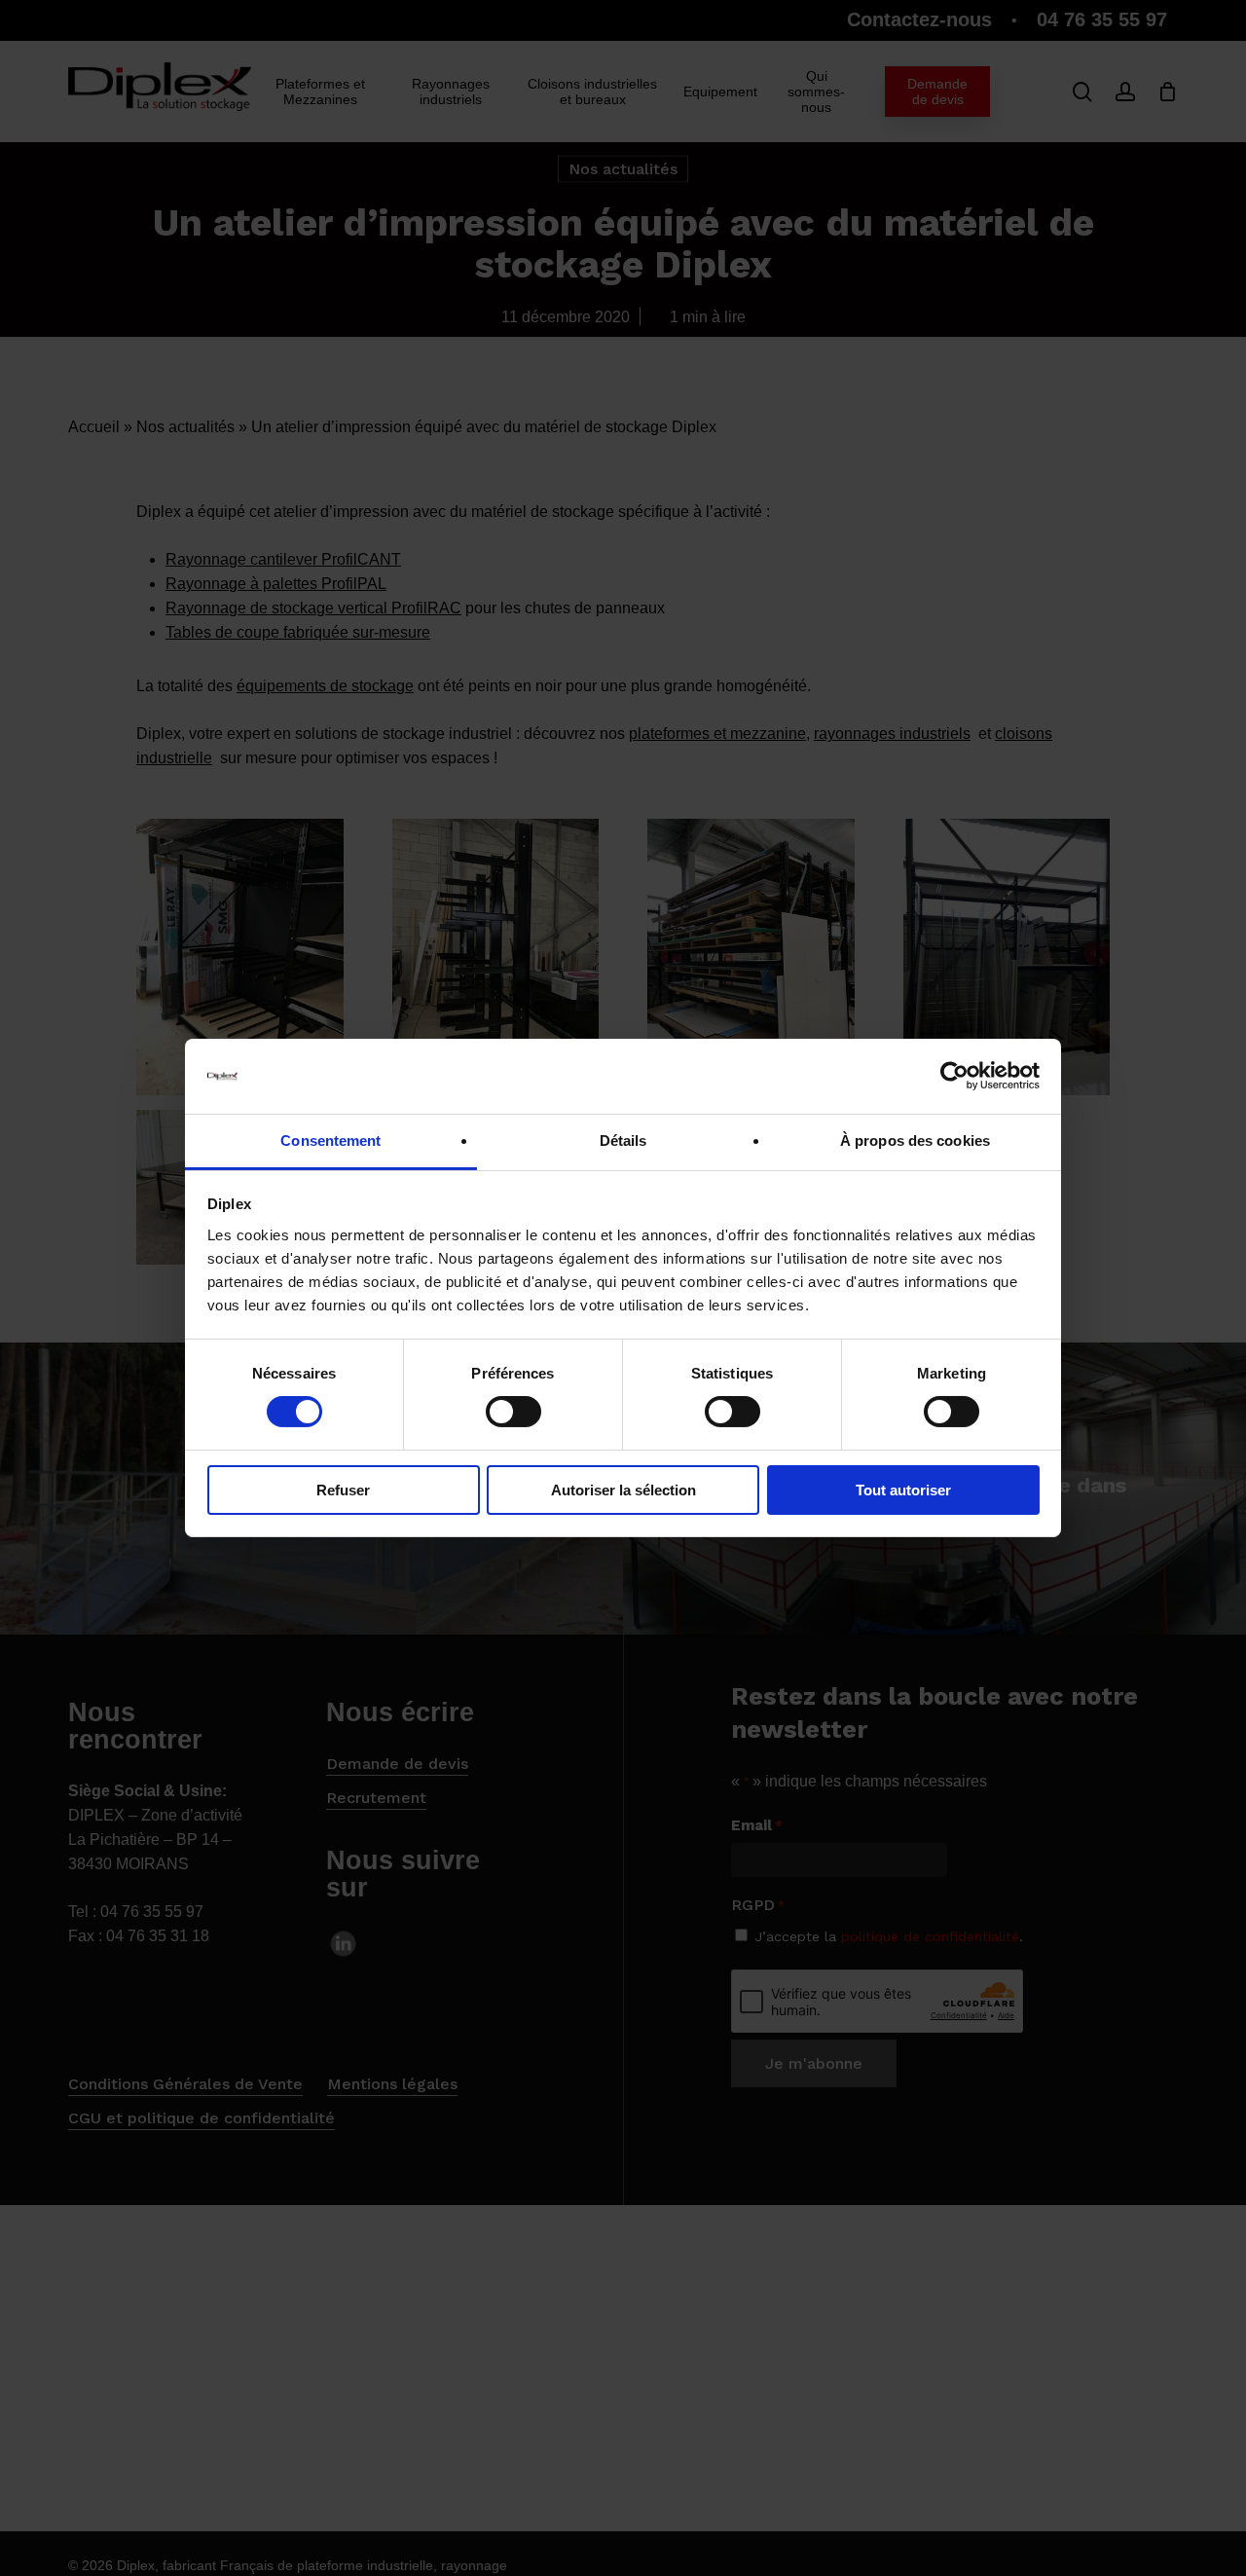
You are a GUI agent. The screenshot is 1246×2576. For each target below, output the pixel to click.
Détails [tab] (623, 1141)
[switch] (513, 1412)
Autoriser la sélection (623, 1490)
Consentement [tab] (330, 1141)
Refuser (343, 1490)
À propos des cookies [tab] (915, 1141)
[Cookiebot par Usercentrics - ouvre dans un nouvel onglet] (954, 1076)
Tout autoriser (903, 1490)
